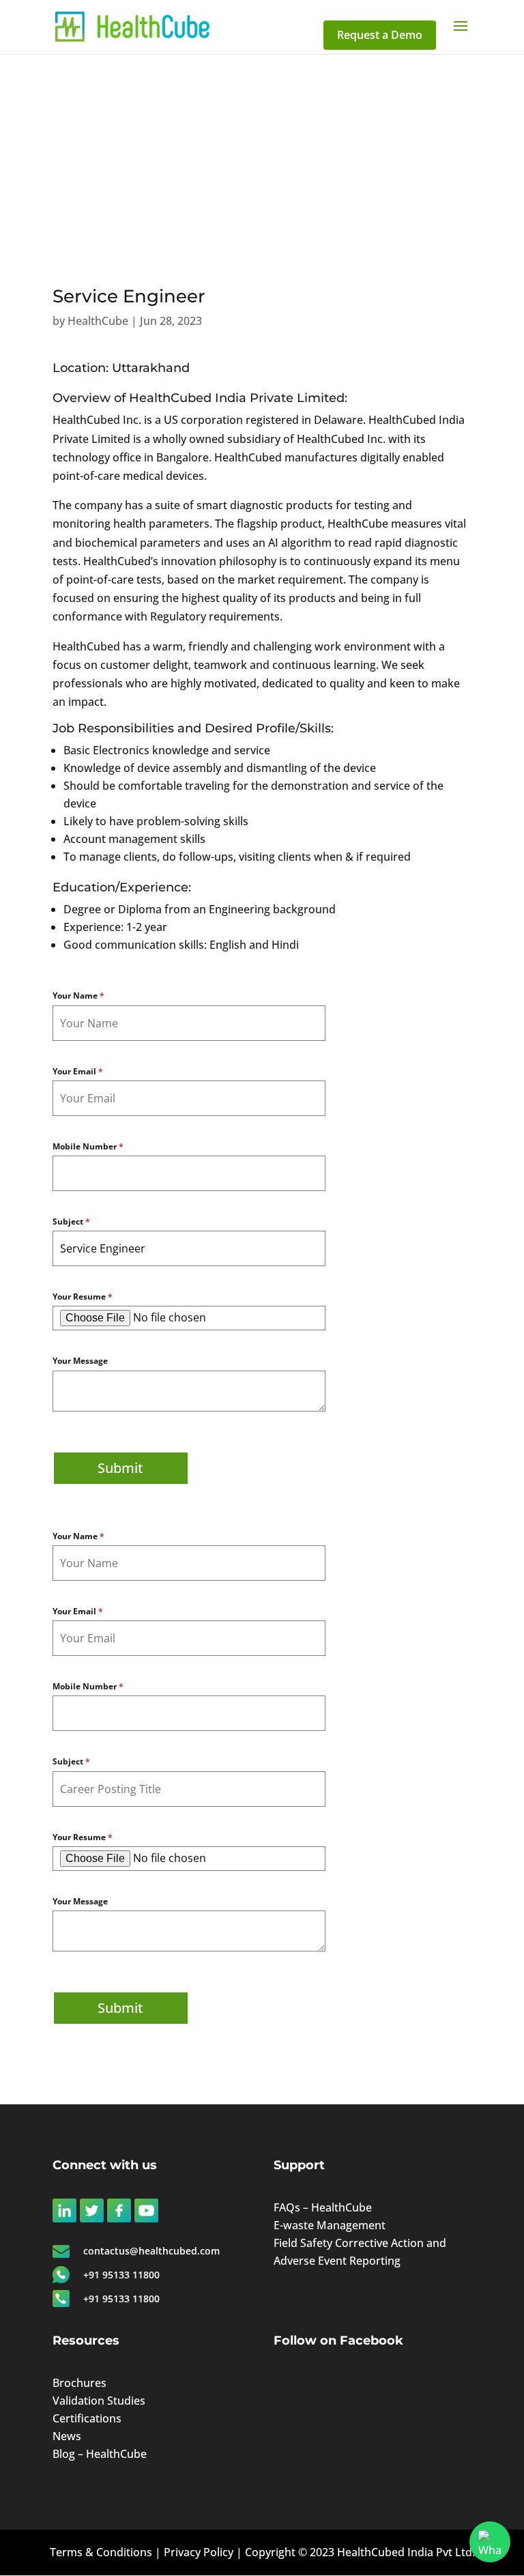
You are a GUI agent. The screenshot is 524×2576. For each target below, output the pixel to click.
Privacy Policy (199, 2552)
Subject (71, 1221)
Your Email (78, 1071)
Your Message (80, 1361)
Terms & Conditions (101, 2552)
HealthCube (98, 321)
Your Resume (83, 1297)
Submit (120, 1468)
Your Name (78, 996)
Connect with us (105, 2165)
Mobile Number (88, 1146)
